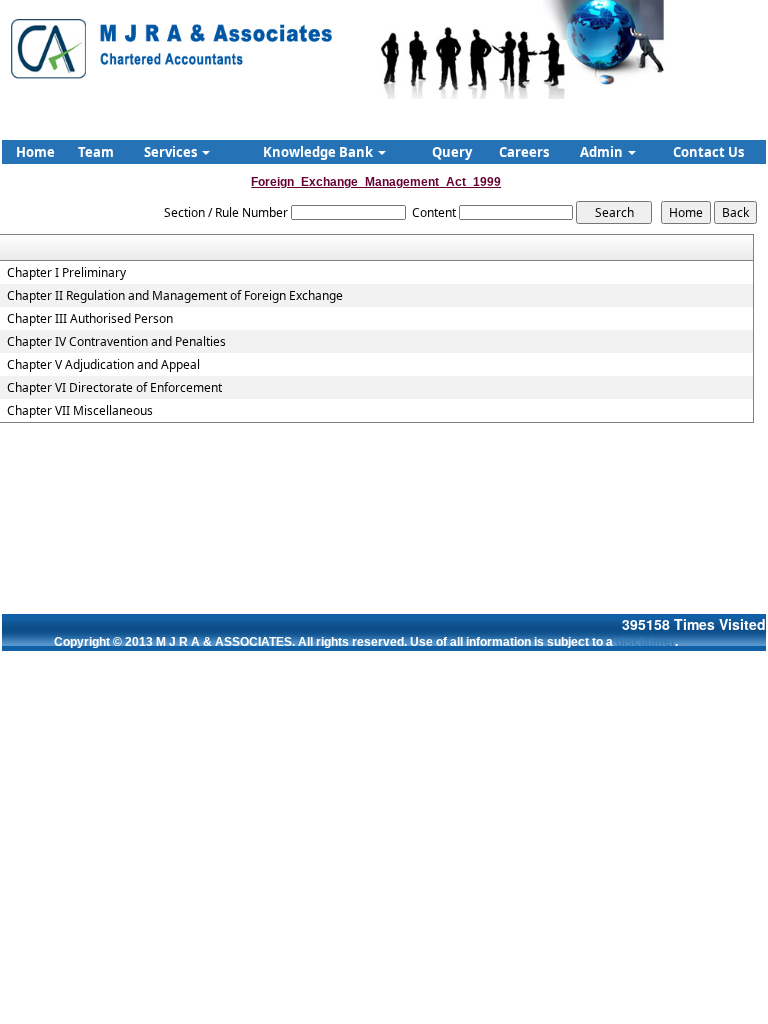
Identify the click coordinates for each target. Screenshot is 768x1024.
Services (172, 152)
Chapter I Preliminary (66, 273)
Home (35, 152)
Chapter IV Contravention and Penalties (116, 342)
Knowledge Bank (319, 152)
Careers (524, 152)
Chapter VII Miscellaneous (80, 411)
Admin (603, 152)
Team (96, 152)
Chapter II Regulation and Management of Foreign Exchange (175, 296)
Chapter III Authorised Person (90, 319)
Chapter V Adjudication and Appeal (103, 365)
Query (452, 152)
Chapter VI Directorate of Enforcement (114, 388)
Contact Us (708, 152)
